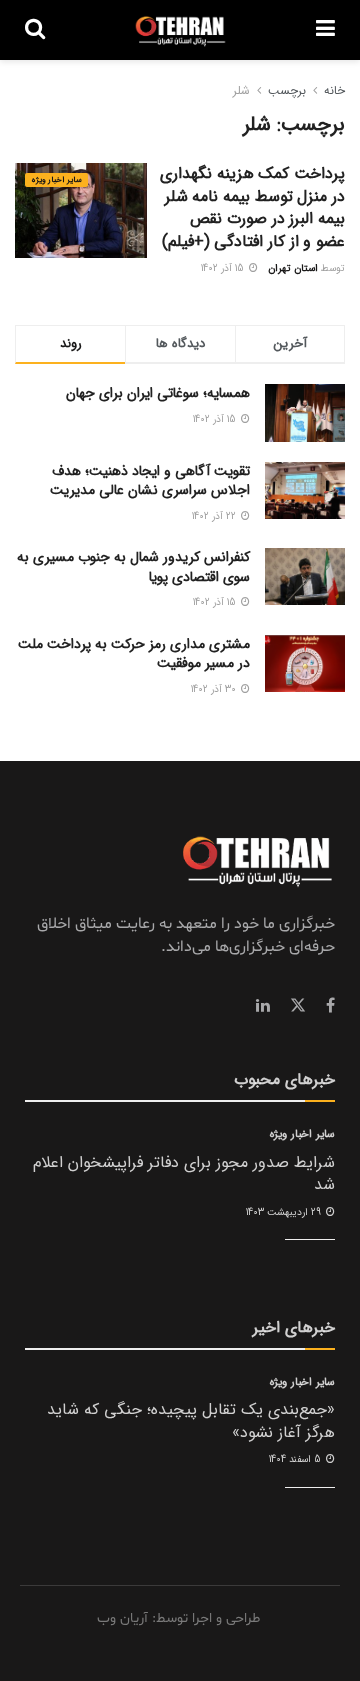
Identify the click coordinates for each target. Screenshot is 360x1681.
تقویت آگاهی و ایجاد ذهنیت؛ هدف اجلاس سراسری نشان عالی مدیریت (150, 481)
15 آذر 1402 (224, 268)
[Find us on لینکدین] (263, 1006)
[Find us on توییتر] (298, 1006)
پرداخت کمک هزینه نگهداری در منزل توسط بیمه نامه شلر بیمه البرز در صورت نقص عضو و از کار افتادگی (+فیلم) (252, 207)
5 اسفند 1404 (296, 1459)
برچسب (287, 90)
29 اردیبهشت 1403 (285, 1212)
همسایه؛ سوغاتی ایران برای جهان (158, 393)
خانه (334, 90)
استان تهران (293, 268)
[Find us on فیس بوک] (330, 1006)
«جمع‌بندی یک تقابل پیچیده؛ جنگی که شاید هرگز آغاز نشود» (191, 1420)
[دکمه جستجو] (35, 30)
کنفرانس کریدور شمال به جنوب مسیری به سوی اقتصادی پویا (133, 567)
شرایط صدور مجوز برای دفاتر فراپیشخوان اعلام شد (184, 1173)
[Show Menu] (325, 30)
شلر (241, 90)
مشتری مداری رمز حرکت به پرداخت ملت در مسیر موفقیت (134, 654)
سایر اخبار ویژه (56, 180)
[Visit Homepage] (180, 30)
